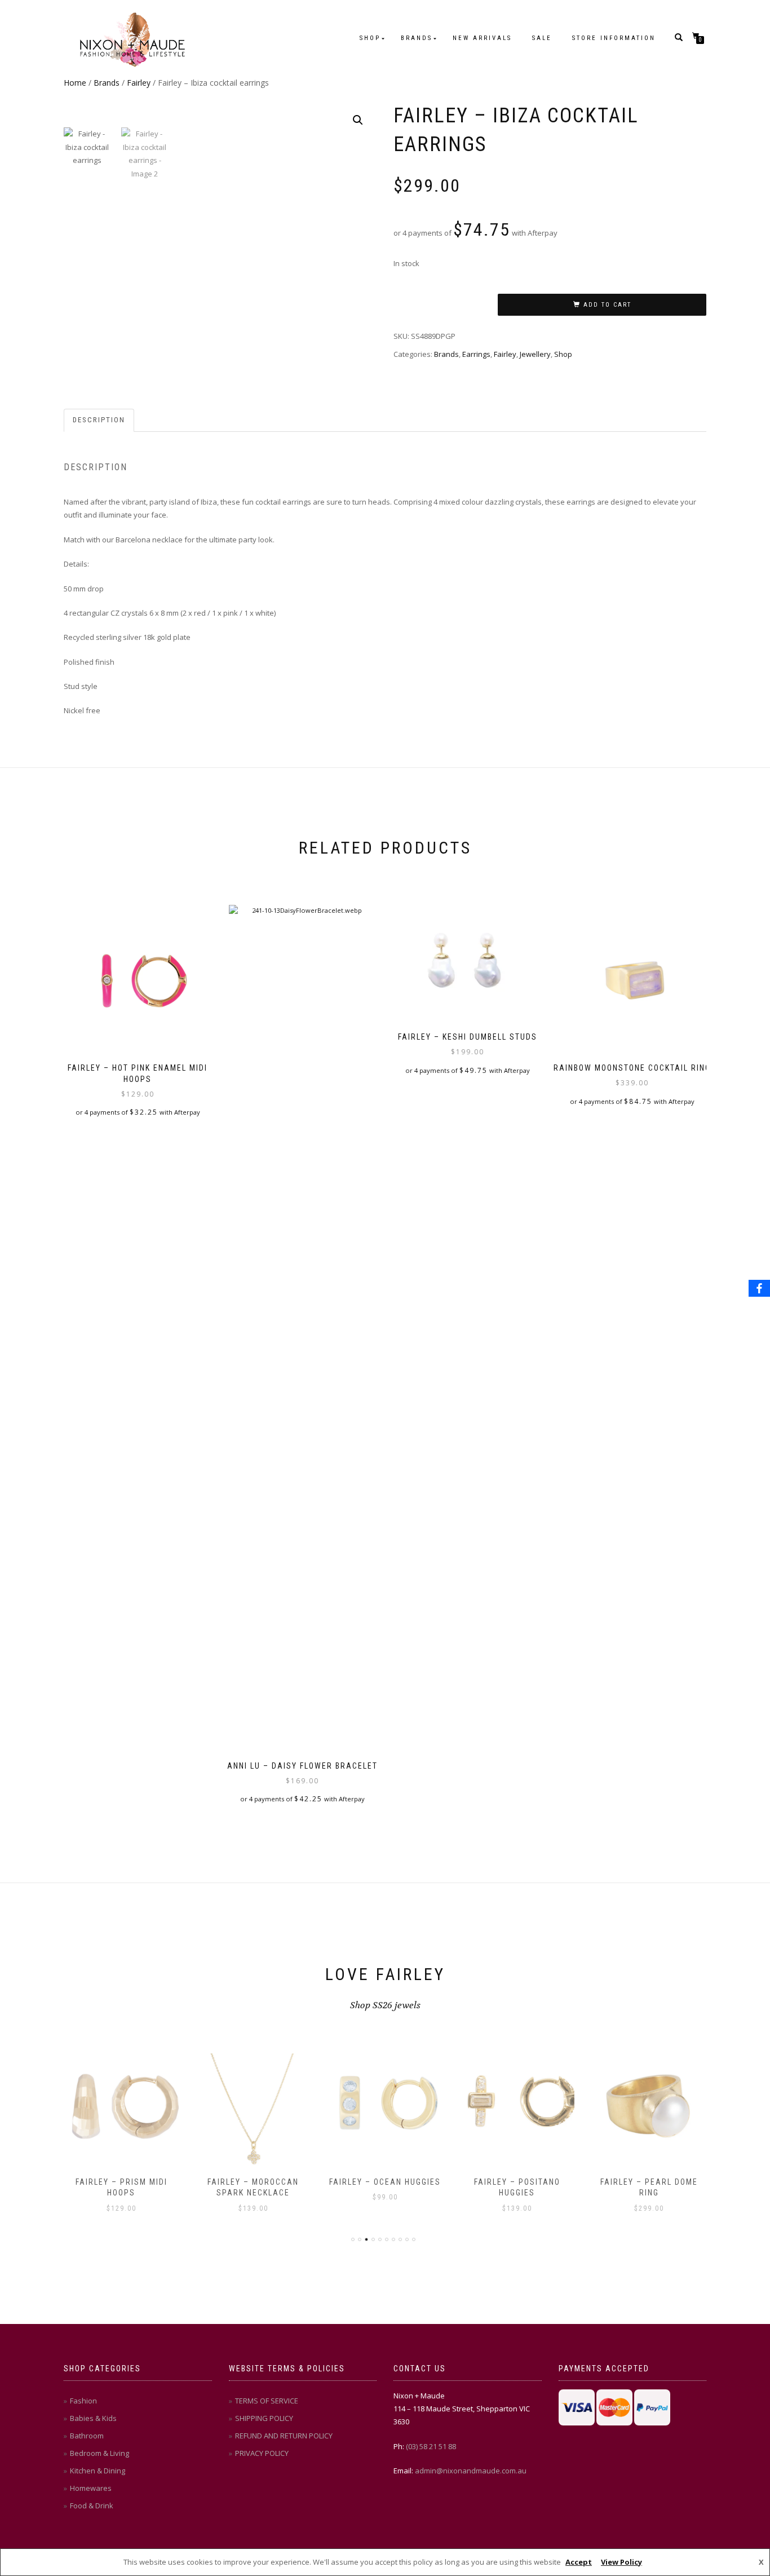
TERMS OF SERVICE (267, 2401)
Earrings (476, 354)
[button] (358, 120)
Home (75, 83)
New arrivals (482, 38)
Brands (417, 38)
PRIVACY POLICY (262, 2453)
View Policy (621, 2562)
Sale (542, 38)
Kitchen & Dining (98, 2471)
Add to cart (607, 305)
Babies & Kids (93, 2418)
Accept (579, 2562)
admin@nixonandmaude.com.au (471, 2471)
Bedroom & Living (99, 2453)
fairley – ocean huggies (385, 2182)
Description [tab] (99, 420)
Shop (370, 38)
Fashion (83, 2401)
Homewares (91, 2488)
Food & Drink (92, 2506)
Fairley (139, 83)
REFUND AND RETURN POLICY (284, 2436)
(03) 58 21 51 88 (431, 2446)
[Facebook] (759, 1288)
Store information (614, 38)
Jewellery (535, 354)
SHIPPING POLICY (264, 2418)
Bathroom (87, 2436)
